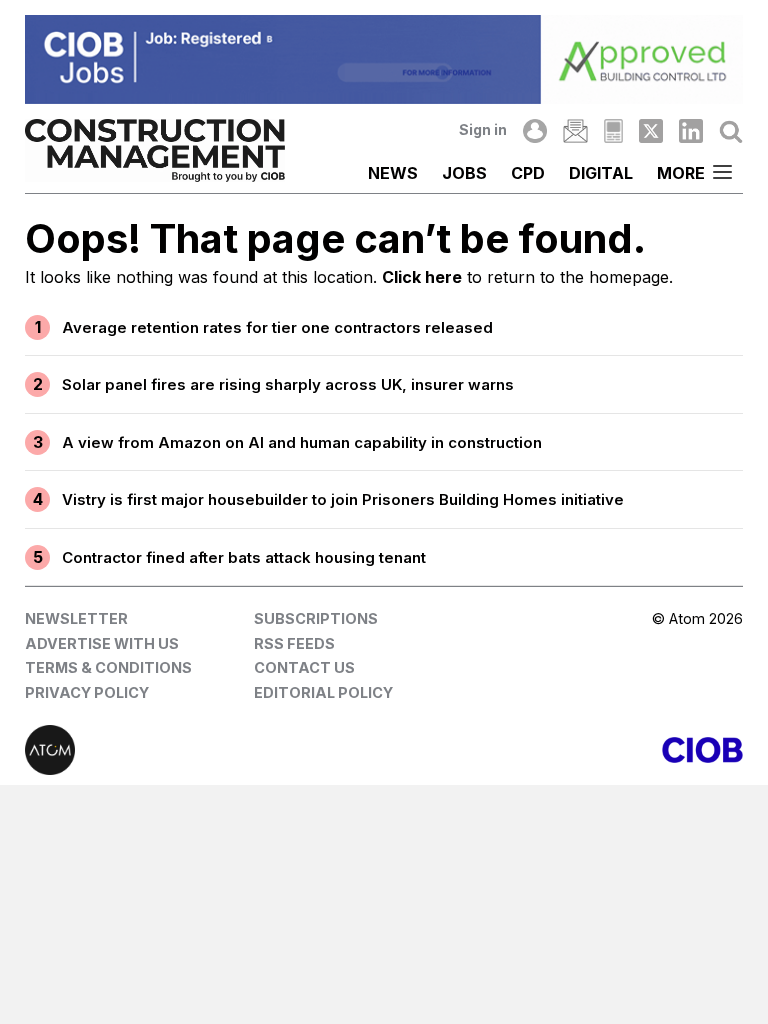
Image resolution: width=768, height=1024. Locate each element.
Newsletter (76, 618)
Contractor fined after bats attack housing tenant (244, 557)
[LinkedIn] (691, 131)
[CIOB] (563, 750)
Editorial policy (323, 692)
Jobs (464, 173)
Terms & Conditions (108, 667)
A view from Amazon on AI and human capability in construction (302, 442)
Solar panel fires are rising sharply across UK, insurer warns (288, 384)
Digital (601, 173)
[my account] (535, 131)
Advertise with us (102, 643)
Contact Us (304, 667)
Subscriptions (316, 618)
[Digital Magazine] (613, 131)
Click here (422, 277)
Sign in (483, 129)
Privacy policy (87, 692)
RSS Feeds (294, 643)
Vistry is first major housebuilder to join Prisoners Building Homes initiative (343, 499)
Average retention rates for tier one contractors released (277, 327)
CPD (528, 173)
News (393, 173)
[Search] (731, 131)
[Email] (575, 131)
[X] (651, 131)
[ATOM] (204, 750)
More (681, 173)
